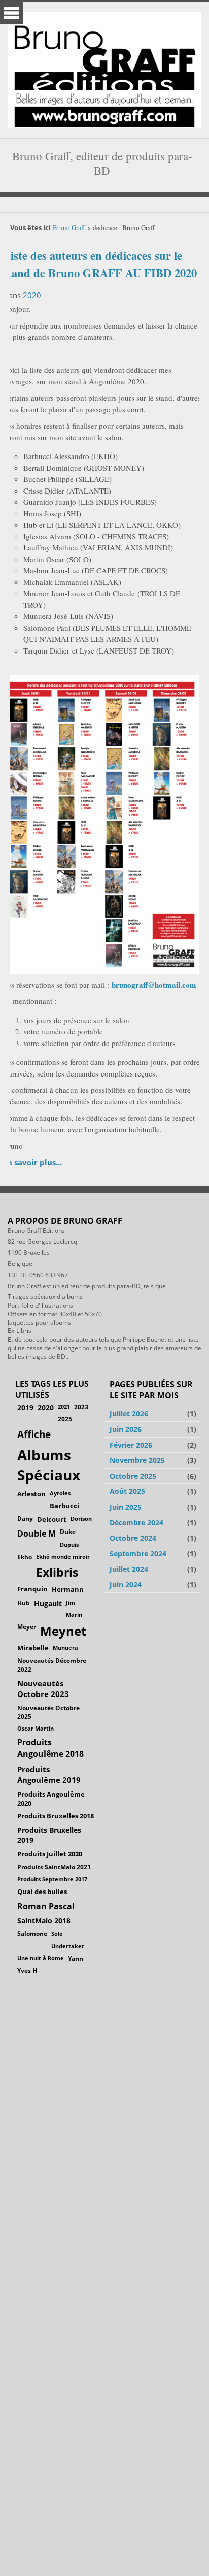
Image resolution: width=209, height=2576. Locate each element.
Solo (57, 1933)
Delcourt (52, 1519)
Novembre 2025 (137, 1460)
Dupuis (69, 1544)
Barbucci (64, 1506)
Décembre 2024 (136, 1523)
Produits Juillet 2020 (50, 1854)
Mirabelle (33, 1648)
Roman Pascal (46, 1906)
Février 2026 (131, 1445)
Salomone (32, 1933)
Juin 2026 (126, 1429)
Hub (24, 1603)
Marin (74, 1615)
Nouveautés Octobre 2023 (43, 1689)
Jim (71, 1602)
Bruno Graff (69, 227)
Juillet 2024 (129, 1569)
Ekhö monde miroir (63, 1557)
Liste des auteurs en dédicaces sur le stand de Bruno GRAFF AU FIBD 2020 (100, 264)
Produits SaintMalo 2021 (54, 1867)
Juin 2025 (126, 1507)
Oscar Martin (36, 1728)
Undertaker (68, 1946)
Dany (25, 1519)
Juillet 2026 (129, 1413)
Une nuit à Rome (41, 1958)
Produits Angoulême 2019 (49, 1774)
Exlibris (57, 1572)
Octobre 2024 (133, 1538)
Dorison (81, 1519)
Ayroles (60, 1493)
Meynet (63, 1631)
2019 (25, 1407)
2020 (32, 295)
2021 (64, 1406)
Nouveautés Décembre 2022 (52, 1665)
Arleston (31, 1494)
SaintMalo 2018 (44, 1921)
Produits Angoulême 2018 (50, 1748)
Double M (37, 1534)
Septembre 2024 (138, 1554)
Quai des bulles (42, 1892)
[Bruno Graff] (104, 67)
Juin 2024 (126, 1585)
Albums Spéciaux (49, 1465)
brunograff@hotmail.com (154, 985)
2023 (81, 1407)
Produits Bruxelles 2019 (49, 1835)
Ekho (25, 1557)
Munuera (65, 1648)
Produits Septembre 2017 (52, 1879)
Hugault (48, 1603)
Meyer (27, 1627)
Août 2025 (127, 1491)
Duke (68, 1532)
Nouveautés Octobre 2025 (48, 1712)
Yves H (27, 1970)
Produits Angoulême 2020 (51, 1799)
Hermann (68, 1589)
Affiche (34, 1434)
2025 (65, 1419)
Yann (76, 1958)
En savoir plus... (32, 1162)
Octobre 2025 (133, 1476)
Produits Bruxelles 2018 (56, 1816)
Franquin (32, 1589)
